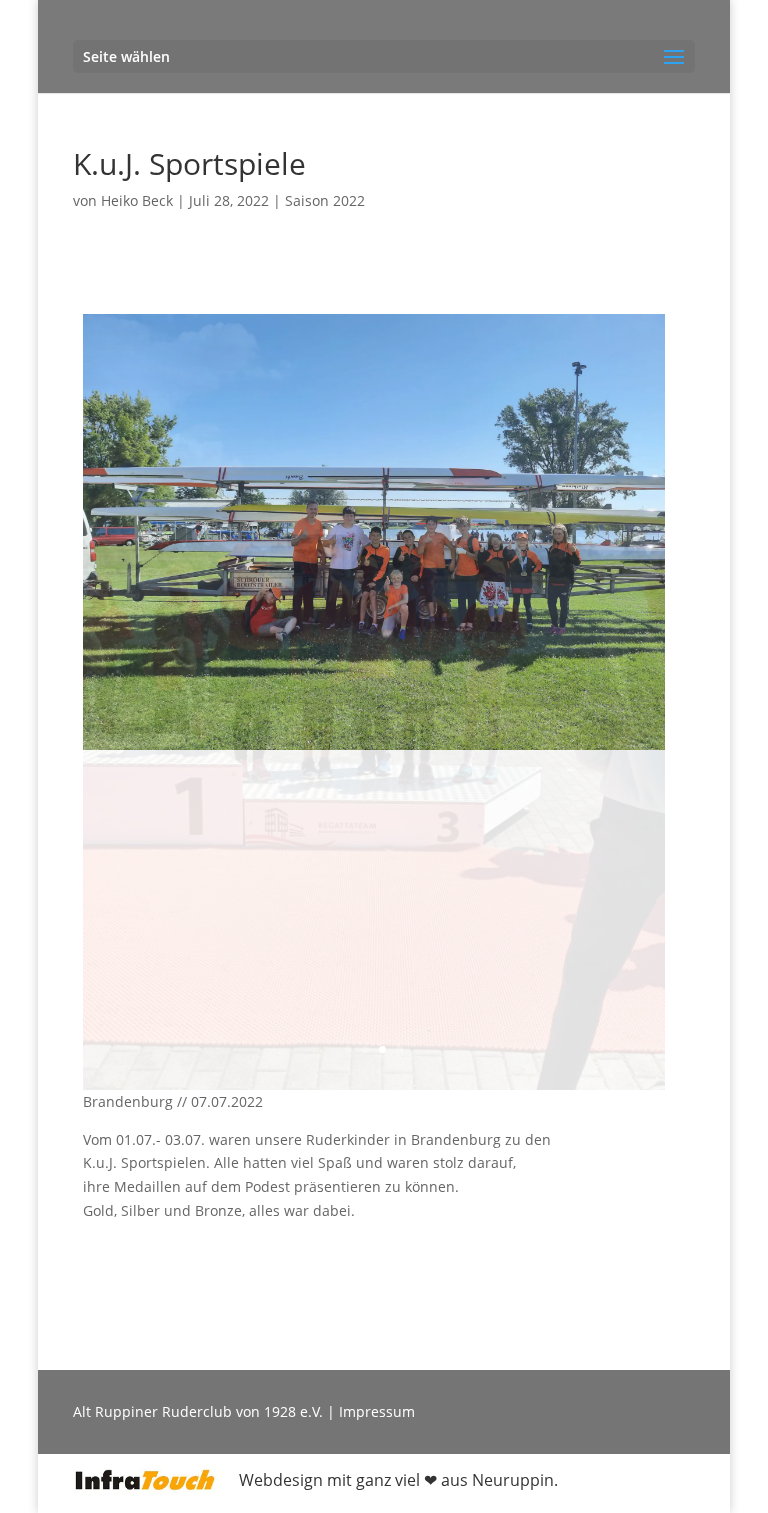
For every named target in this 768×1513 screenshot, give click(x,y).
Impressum (377, 1071)
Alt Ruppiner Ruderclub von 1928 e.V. (198, 1071)
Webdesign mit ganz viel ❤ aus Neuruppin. (398, 1140)
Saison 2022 (325, 200)
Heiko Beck (137, 200)
